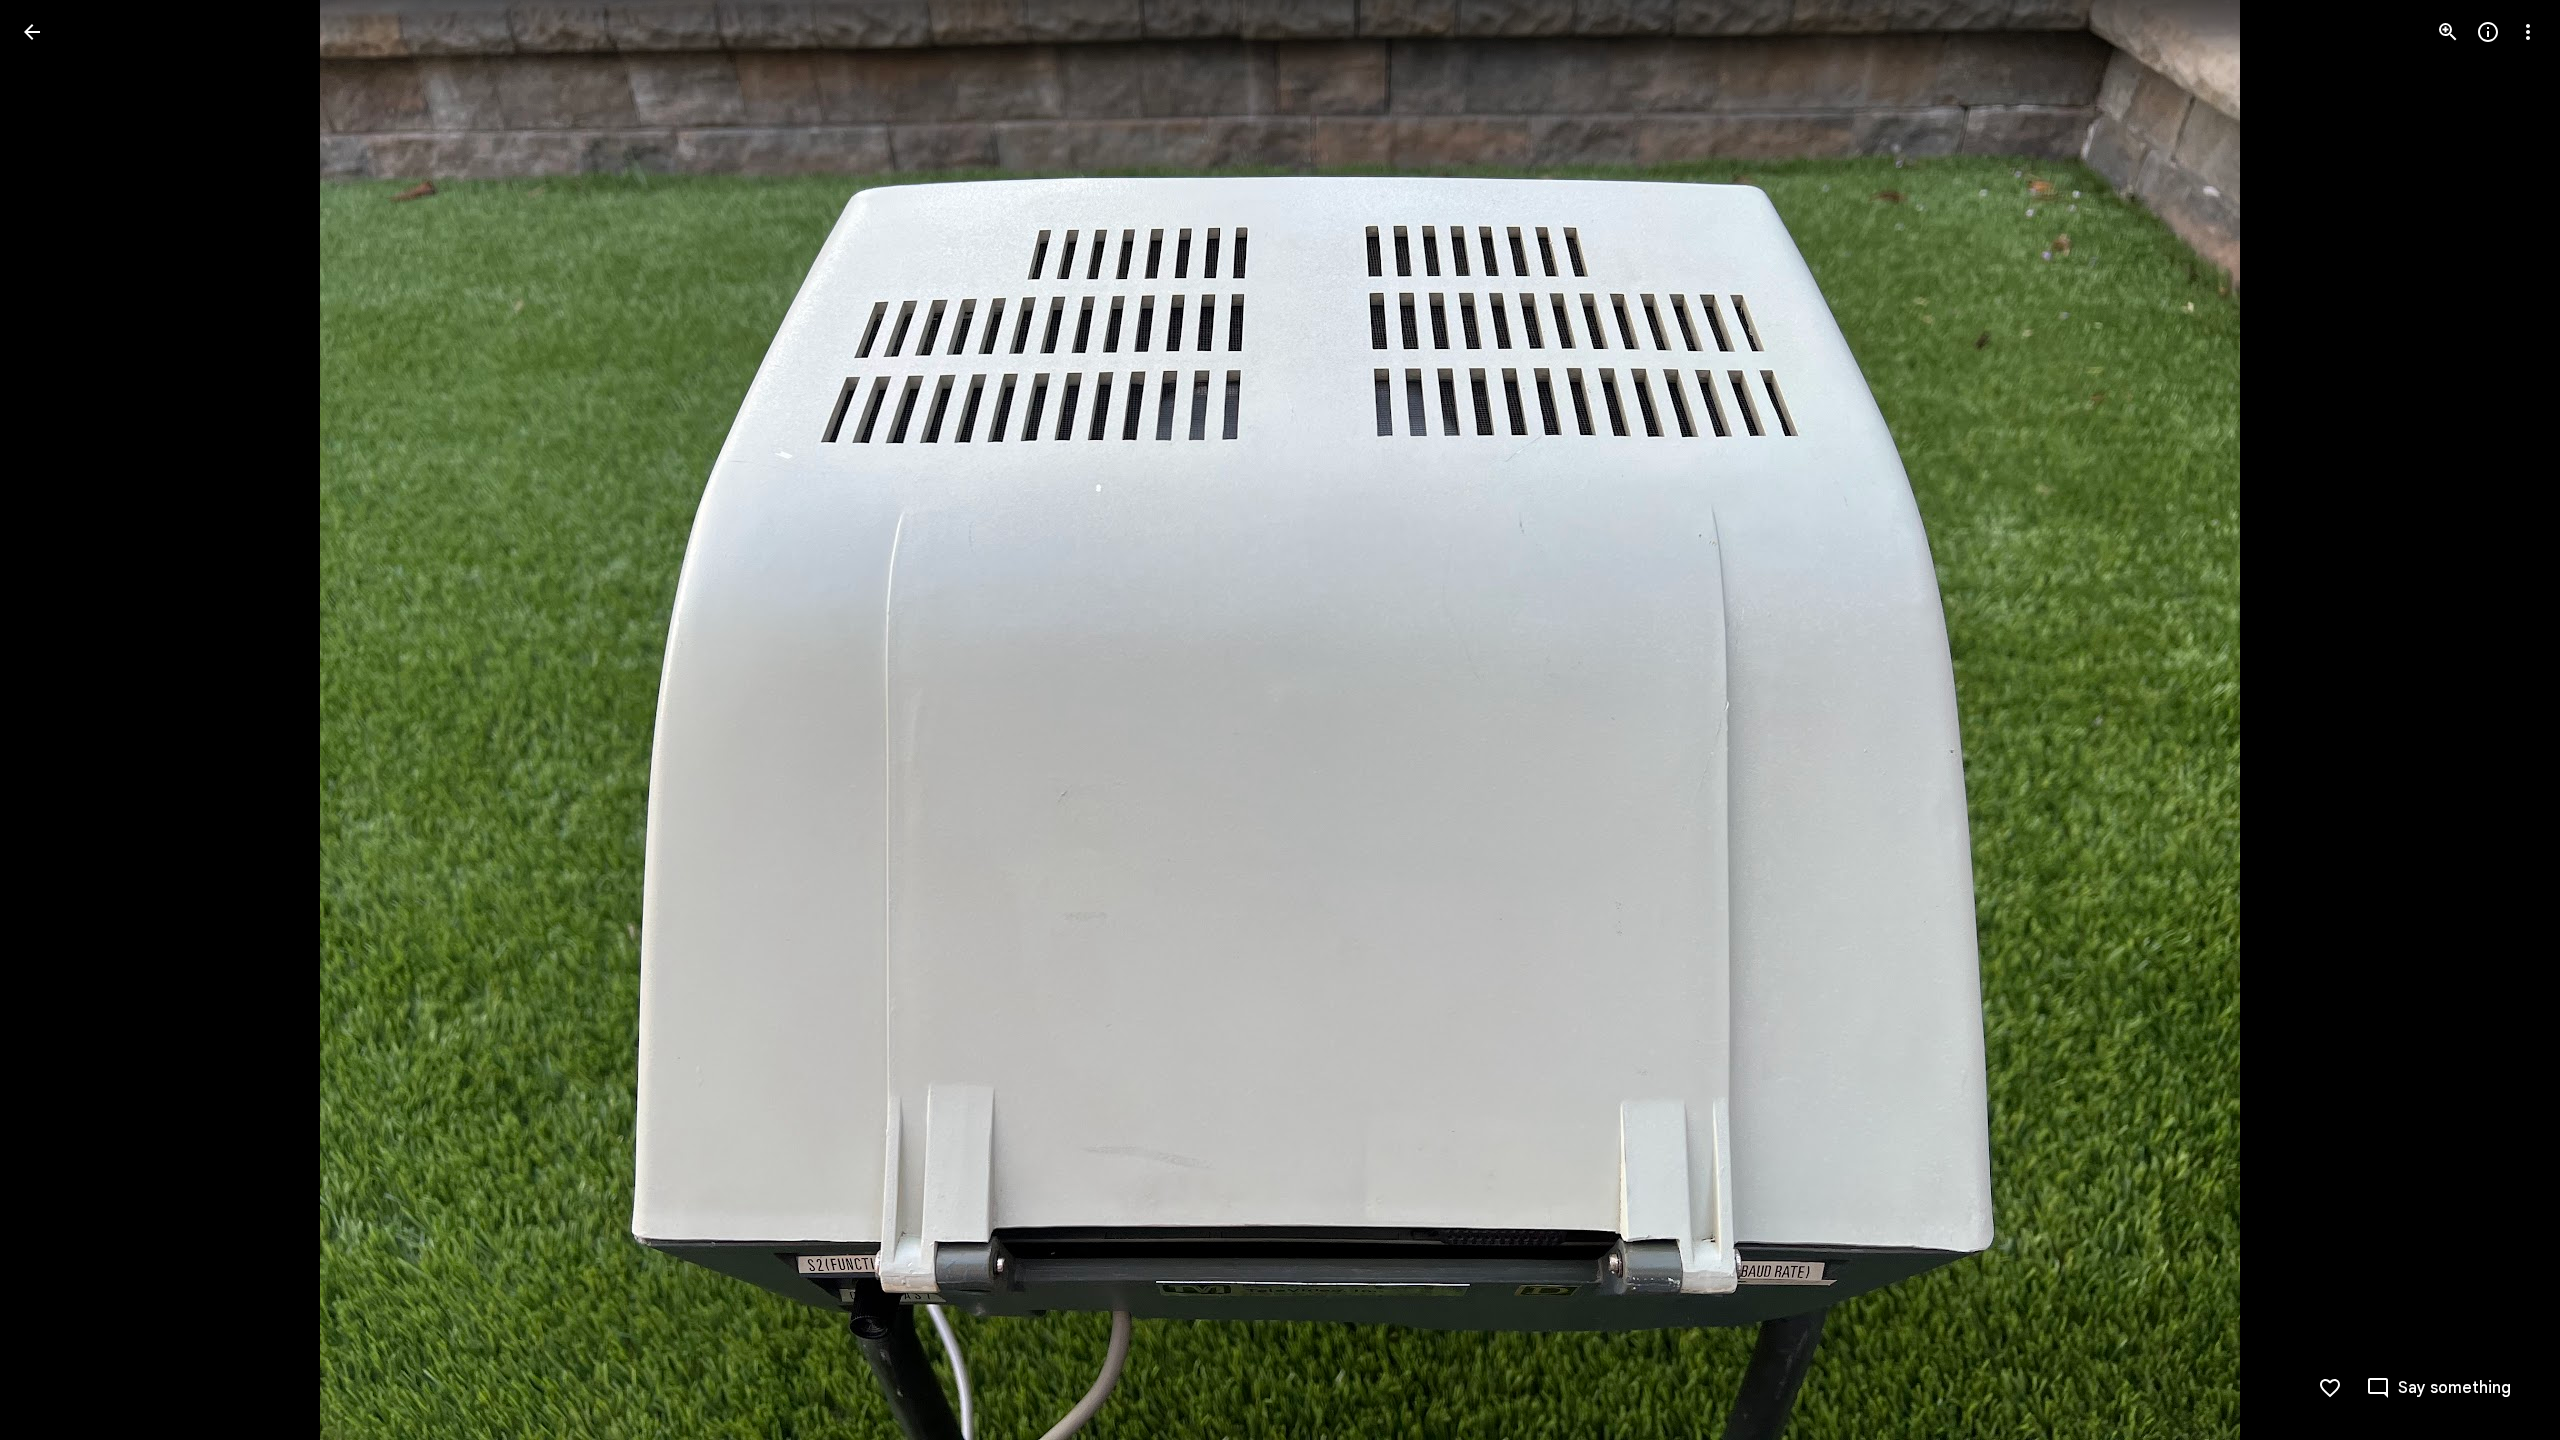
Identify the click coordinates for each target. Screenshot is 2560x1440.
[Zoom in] (2448, 32)
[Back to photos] (32, 32)
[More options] (2528, 32)
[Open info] (2488, 32)
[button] (56, 720)
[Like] (2330, 1388)
